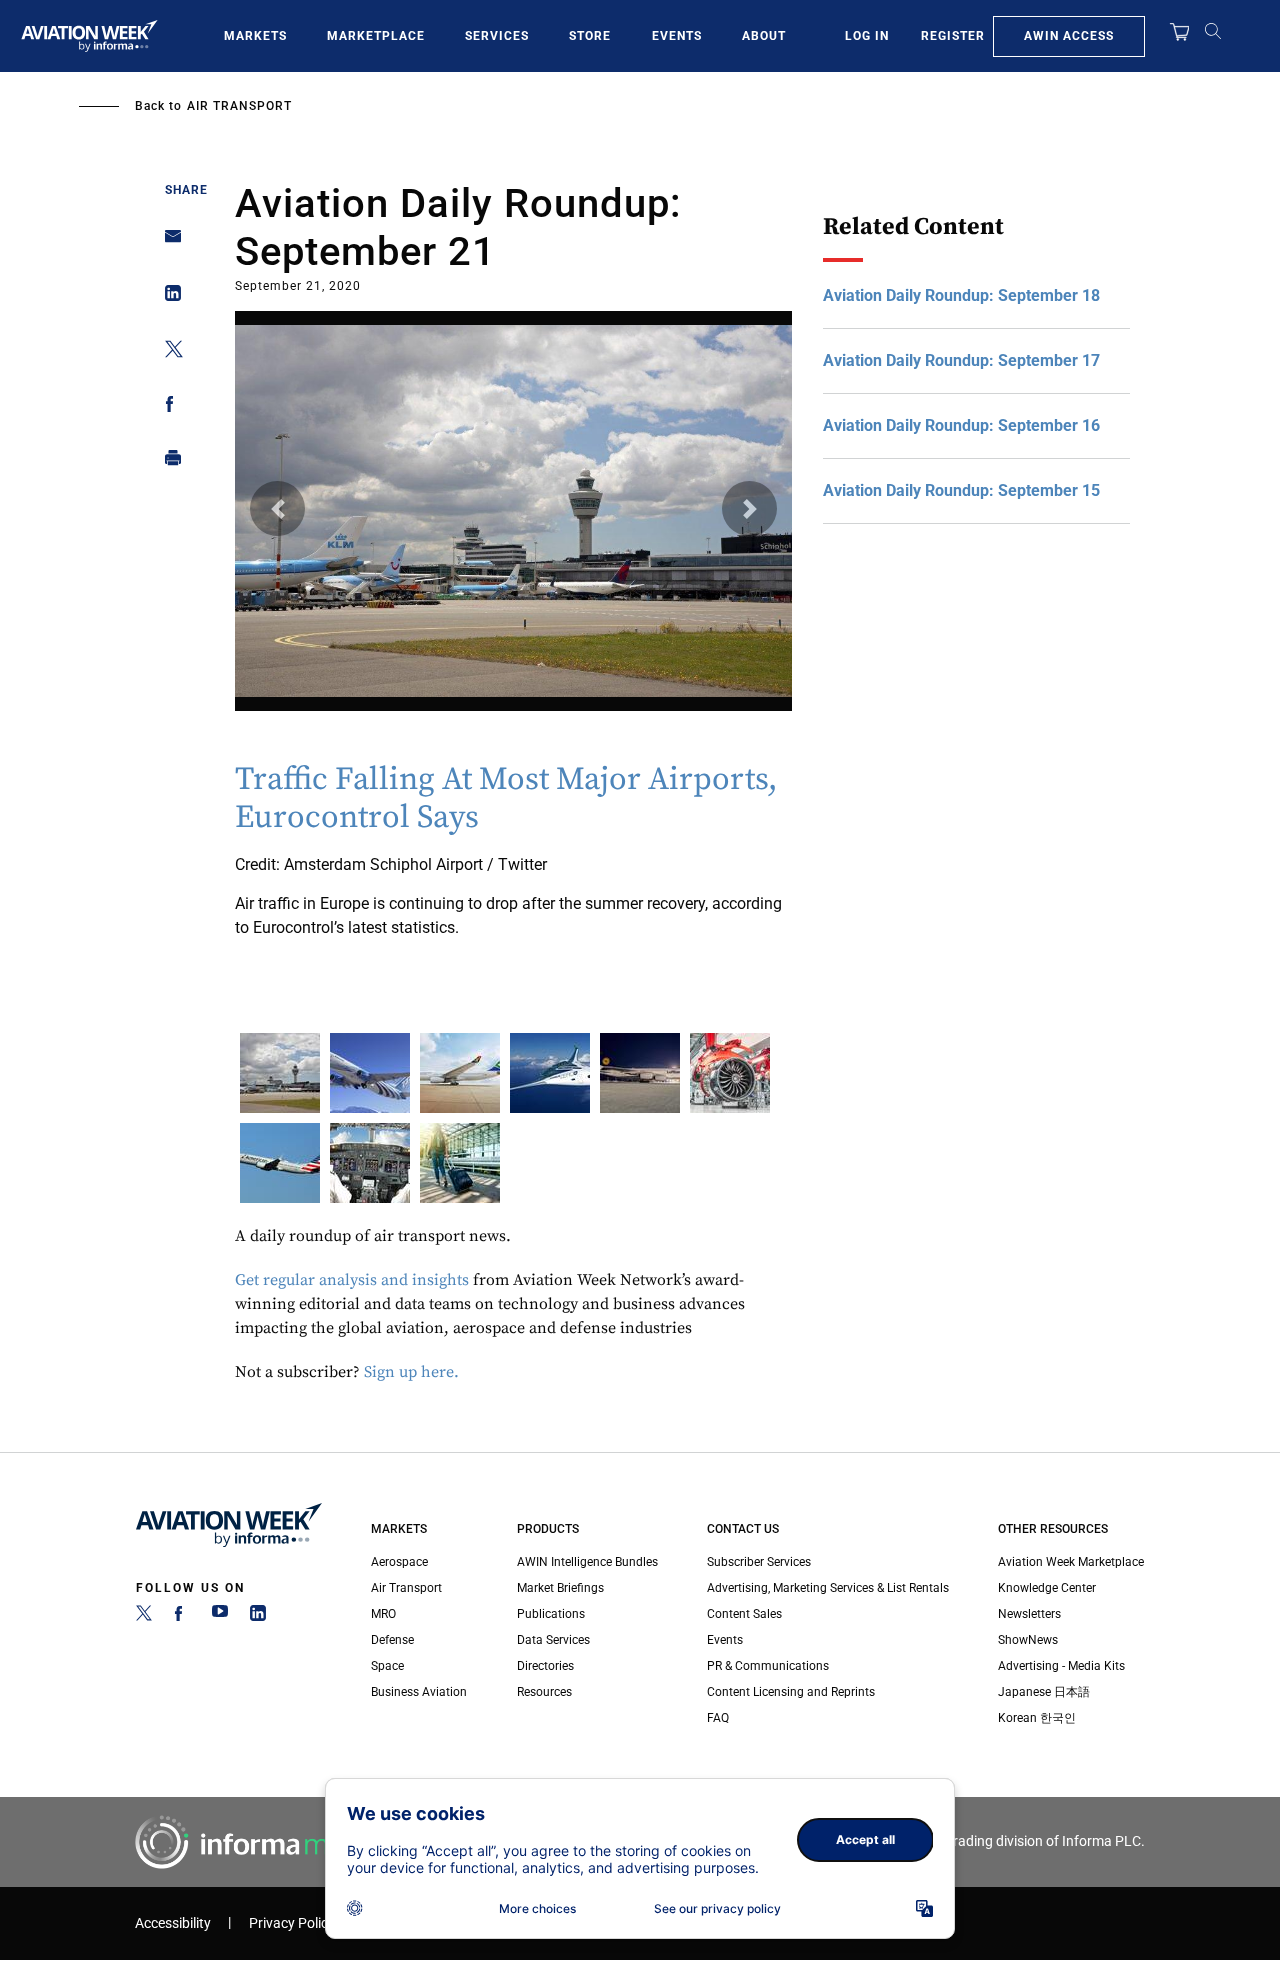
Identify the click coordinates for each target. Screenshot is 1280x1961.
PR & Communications (768, 1666)
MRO (383, 1614)
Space (387, 1666)
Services (497, 36)
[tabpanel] (514, 628)
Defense (392, 1640)
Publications (551, 1614)
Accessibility (173, 1923)
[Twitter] (144, 1617)
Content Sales (744, 1614)
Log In (867, 36)
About (764, 36)
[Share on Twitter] (167, 352)
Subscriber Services (759, 1562)
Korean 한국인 (1037, 1718)
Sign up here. (413, 1372)
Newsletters (1029, 1614)
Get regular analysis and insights (352, 1280)
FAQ (718, 1718)
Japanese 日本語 (1044, 1692)
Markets (255, 36)
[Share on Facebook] (167, 407)
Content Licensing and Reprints (791, 1692)
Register (953, 36)
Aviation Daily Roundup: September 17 (961, 360)
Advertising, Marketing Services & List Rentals (828, 1588)
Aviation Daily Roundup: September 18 (961, 295)
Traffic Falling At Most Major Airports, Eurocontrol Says (506, 799)
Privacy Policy (292, 1923)
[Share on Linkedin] (167, 297)
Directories (545, 1666)
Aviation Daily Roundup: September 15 (961, 490)
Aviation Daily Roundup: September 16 (961, 425)
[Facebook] (182, 1617)
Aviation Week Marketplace (1071, 1562)
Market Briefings (560, 1588)
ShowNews (1028, 1640)
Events (677, 36)
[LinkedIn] (258, 1617)
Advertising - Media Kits (1061, 1666)
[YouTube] (220, 1617)
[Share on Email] (167, 242)
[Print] (167, 462)
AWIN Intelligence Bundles (587, 1562)
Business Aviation (419, 1692)
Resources (544, 1692)
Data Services (553, 1640)
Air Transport (239, 106)
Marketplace (376, 36)
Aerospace (399, 1562)
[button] (277, 508)
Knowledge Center (1047, 1588)
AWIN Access (1069, 36)
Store (590, 36)
